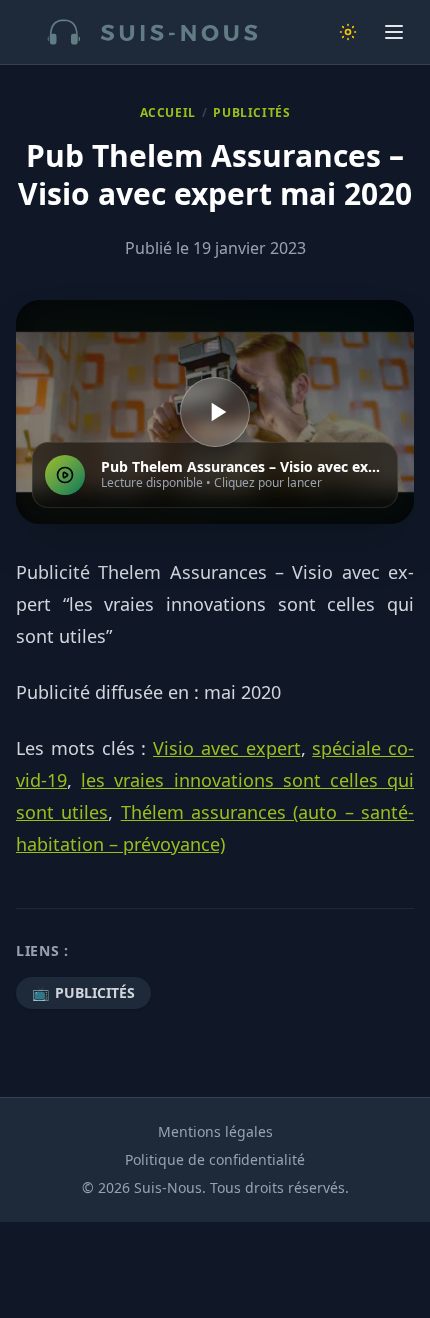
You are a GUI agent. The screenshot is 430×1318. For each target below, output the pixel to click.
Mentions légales (215, 1131)
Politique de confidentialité (215, 1159)
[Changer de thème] (348, 32)
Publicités (251, 113)
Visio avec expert (227, 748)
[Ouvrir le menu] (394, 32)
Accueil (168, 113)
